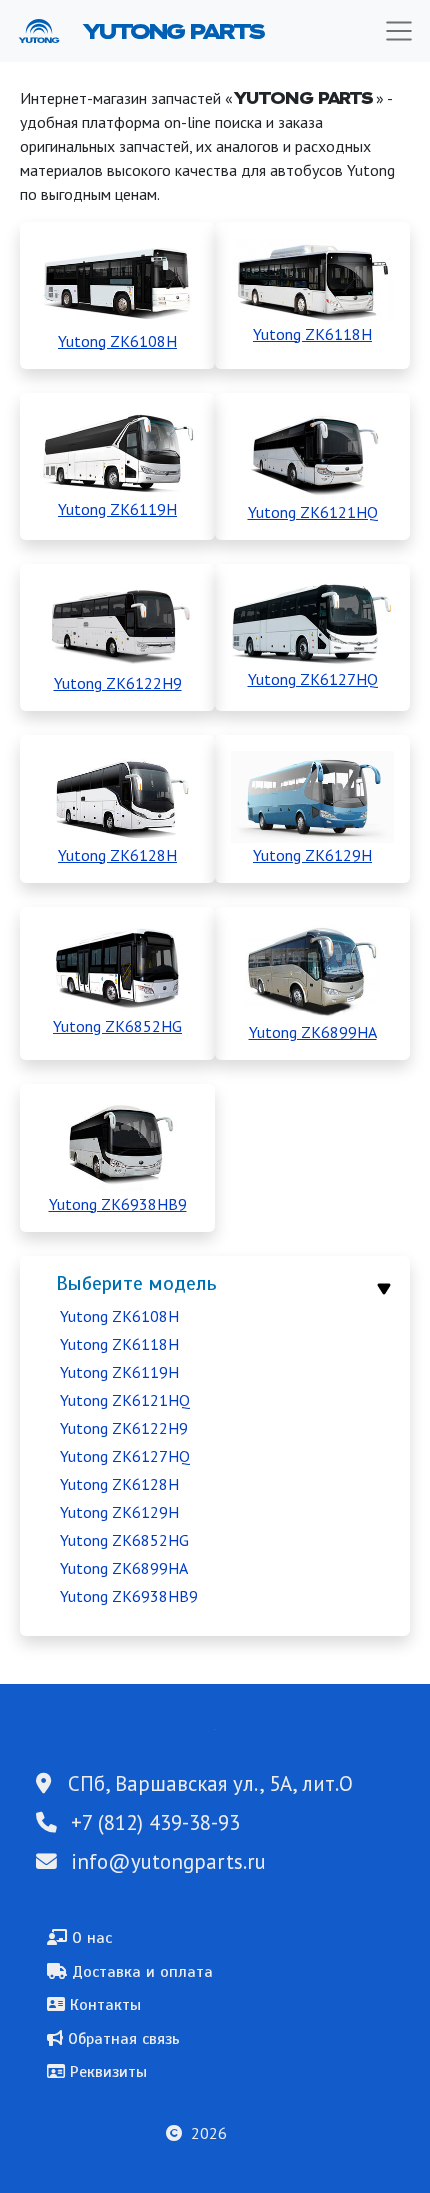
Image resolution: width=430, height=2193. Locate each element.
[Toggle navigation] (399, 31)
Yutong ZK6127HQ (125, 1456)
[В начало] (47, 31)
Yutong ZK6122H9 (124, 1428)
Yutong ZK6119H (119, 1372)
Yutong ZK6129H (119, 1512)
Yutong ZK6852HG (124, 1540)
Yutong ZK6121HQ (125, 1400)
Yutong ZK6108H (119, 1316)
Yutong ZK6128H (119, 1484)
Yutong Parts (172, 31)
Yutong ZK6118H (119, 1344)
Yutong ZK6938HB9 (129, 1596)
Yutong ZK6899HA (124, 1568)
